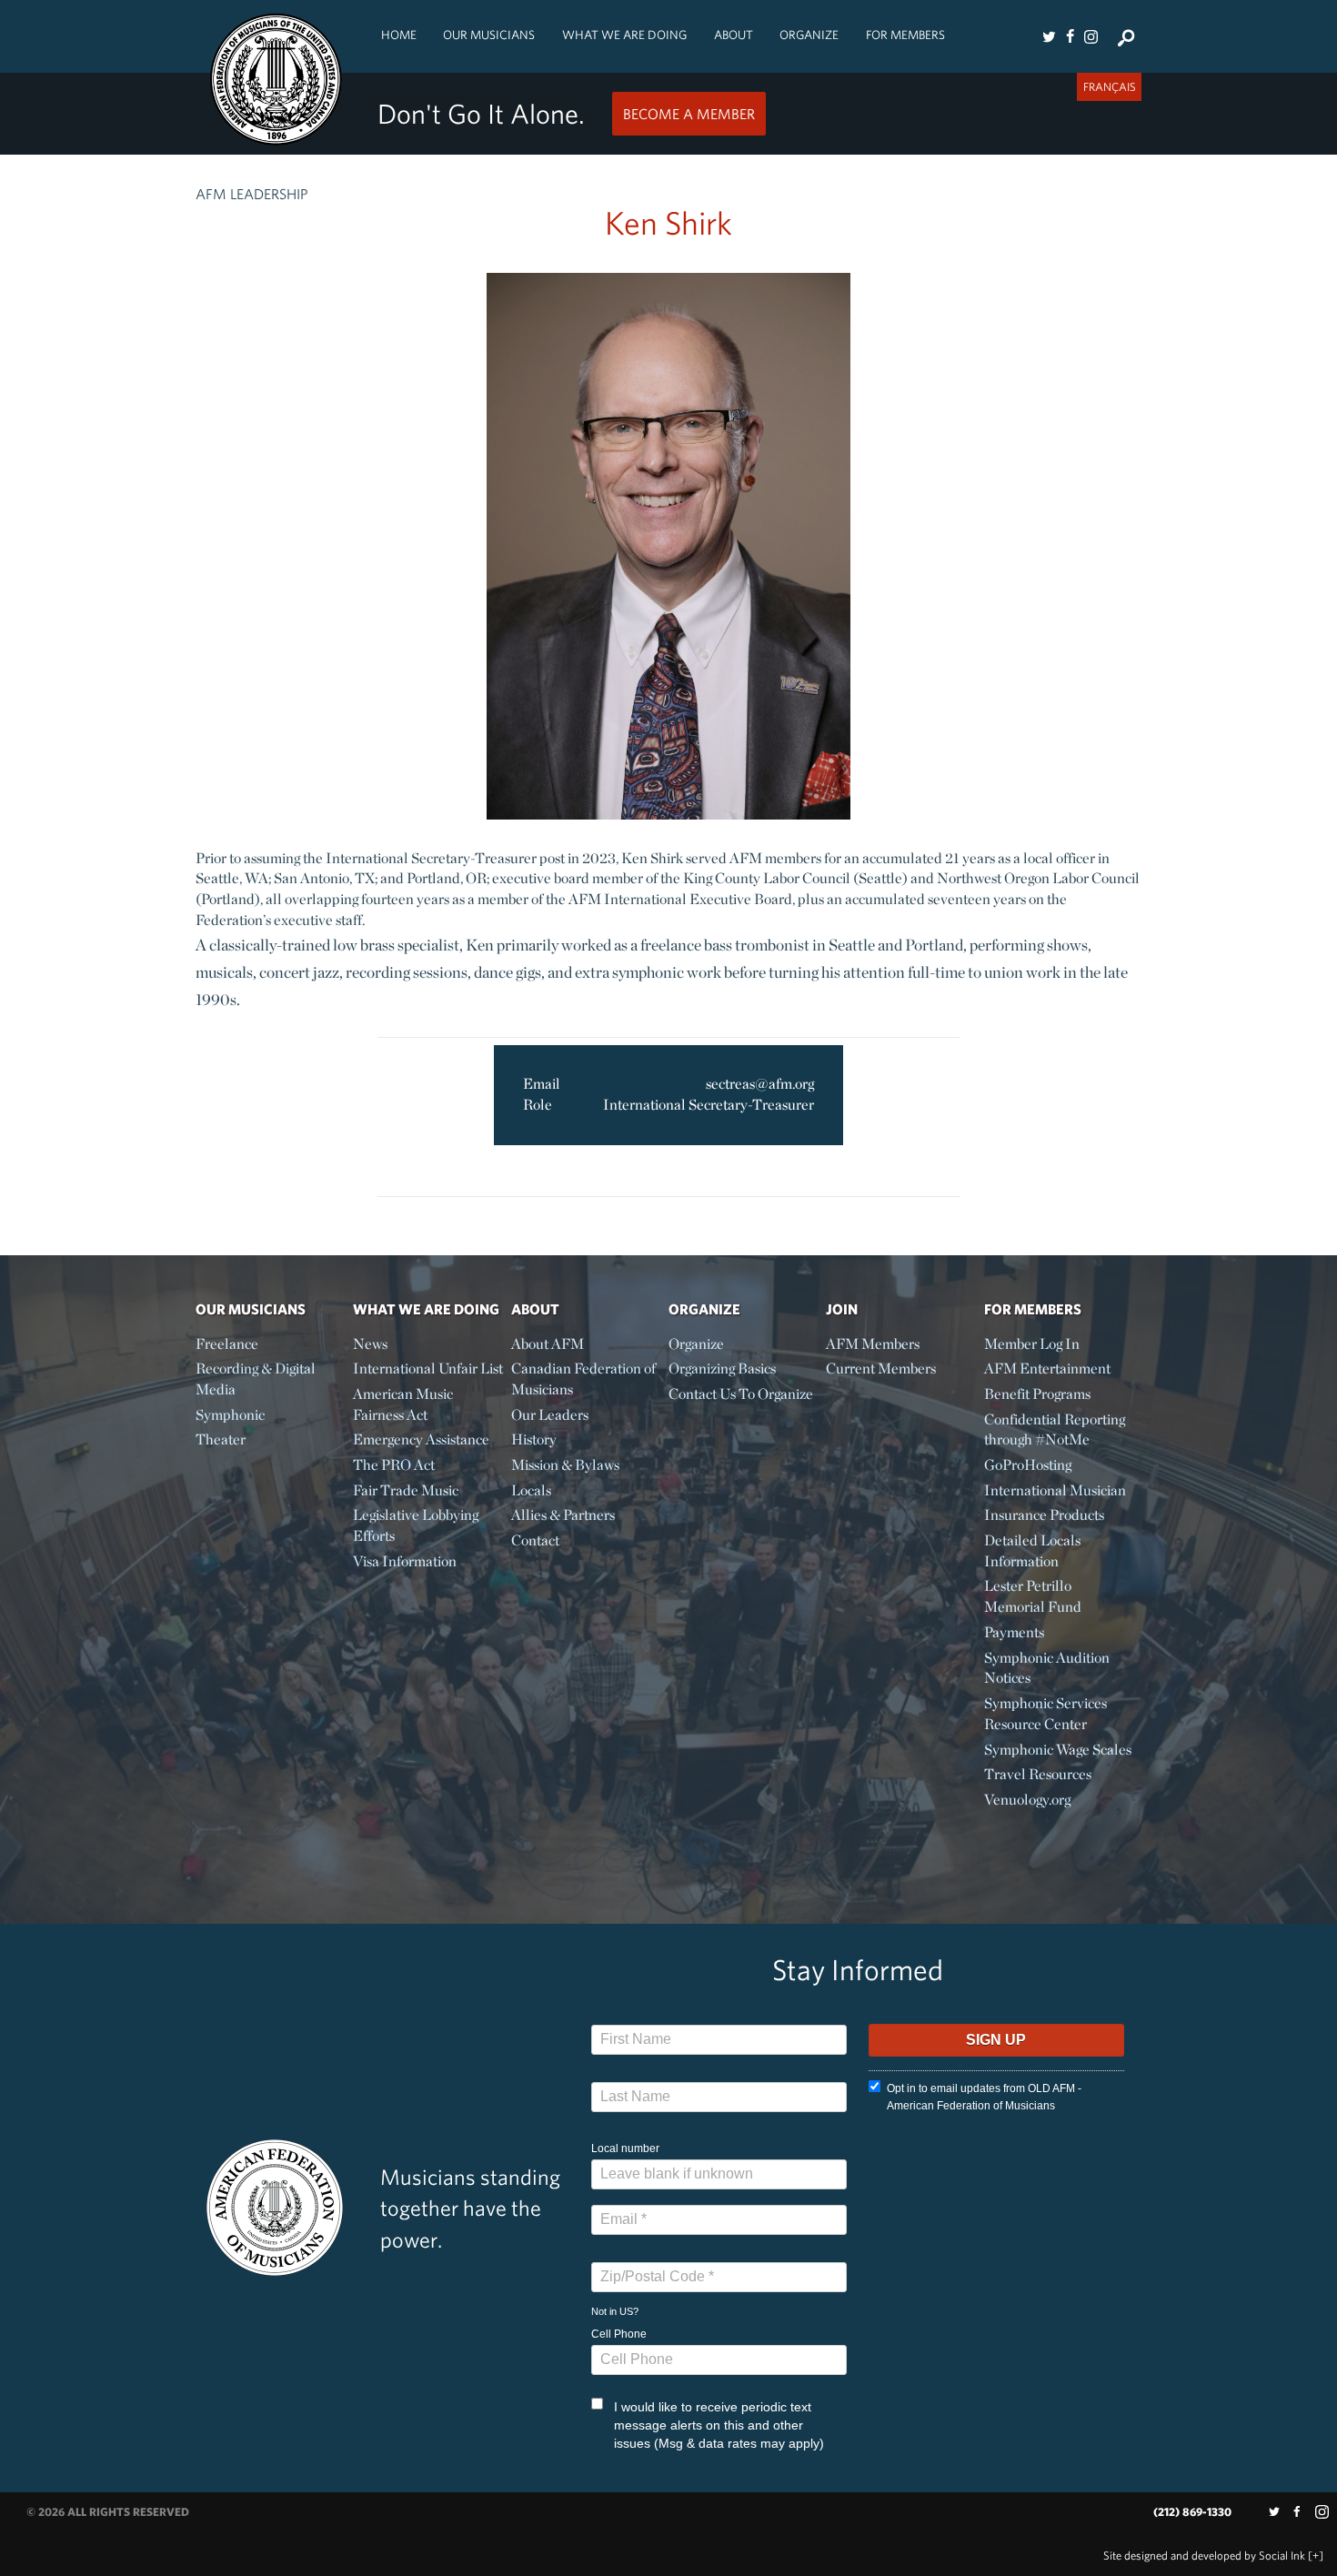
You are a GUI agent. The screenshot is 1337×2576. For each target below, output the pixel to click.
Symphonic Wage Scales (1058, 1750)
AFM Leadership (252, 194)
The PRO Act (394, 1465)
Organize (809, 35)
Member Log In (1032, 1344)
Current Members (881, 1368)
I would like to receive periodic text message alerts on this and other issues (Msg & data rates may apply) (719, 2425)
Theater (221, 1439)
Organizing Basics (722, 1368)
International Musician (1055, 1490)
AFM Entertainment (1047, 1368)
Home (399, 35)
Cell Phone (619, 2334)
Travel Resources (1038, 1774)
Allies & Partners (563, 1515)
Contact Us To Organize (741, 1394)
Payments (1014, 1632)
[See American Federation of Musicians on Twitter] (1049, 36)
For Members (905, 35)
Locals (531, 1490)
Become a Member (689, 114)
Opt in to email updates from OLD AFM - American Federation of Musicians (984, 2097)
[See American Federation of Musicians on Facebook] (1070, 36)
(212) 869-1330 (1192, 2512)
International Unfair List (428, 1368)
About (734, 35)
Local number (625, 2148)
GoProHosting (1028, 1465)
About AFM (548, 1344)
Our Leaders (550, 1415)
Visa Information (405, 1561)
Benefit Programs (1037, 1394)
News (370, 1344)
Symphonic (230, 1415)
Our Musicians (489, 35)
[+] (1316, 2556)
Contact (535, 1540)
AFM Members (873, 1344)
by (1204, 2556)
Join (842, 1309)
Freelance (227, 1344)
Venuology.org (1027, 1800)
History (534, 1439)
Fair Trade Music (406, 1490)
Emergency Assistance (421, 1439)
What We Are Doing (624, 35)
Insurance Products (1044, 1515)
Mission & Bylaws (565, 1465)
